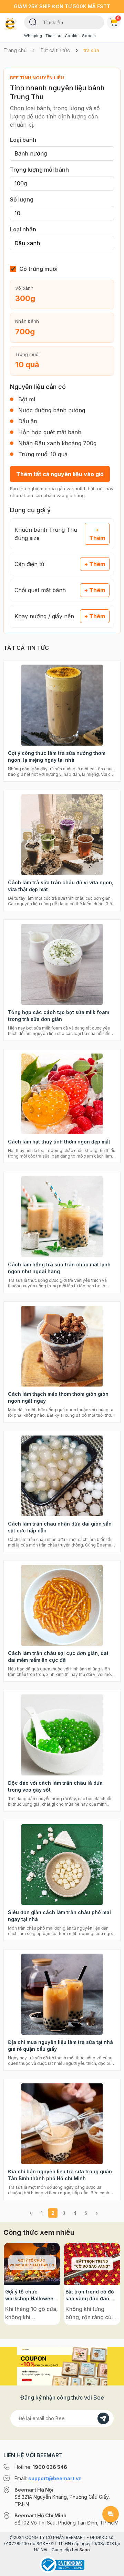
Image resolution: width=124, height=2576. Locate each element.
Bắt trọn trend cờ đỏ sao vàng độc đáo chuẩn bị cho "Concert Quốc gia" (90, 2295)
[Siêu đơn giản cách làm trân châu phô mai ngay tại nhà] (62, 1865)
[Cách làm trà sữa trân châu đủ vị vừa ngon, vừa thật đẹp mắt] (62, 835)
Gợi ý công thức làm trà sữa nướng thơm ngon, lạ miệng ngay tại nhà (57, 756)
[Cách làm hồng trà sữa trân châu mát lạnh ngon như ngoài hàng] (62, 1217)
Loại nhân (23, 229)
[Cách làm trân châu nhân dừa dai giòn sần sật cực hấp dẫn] (62, 1476)
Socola (89, 36)
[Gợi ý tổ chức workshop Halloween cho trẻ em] (32, 2264)
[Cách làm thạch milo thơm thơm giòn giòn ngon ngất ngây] (62, 1346)
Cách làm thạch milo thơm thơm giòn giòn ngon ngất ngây (58, 1397)
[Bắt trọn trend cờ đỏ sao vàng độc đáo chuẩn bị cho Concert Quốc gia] (92, 2264)
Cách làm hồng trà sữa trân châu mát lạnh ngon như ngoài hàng (59, 1268)
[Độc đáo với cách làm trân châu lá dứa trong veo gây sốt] (62, 1735)
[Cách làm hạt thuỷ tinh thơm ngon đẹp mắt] (62, 1094)
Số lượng (22, 199)
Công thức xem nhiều (39, 2232)
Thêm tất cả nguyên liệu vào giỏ (60, 474)
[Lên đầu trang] (111, 2568)
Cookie (72, 36)
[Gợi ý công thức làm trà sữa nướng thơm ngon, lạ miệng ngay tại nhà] (62, 705)
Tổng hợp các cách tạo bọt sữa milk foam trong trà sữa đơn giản (59, 1016)
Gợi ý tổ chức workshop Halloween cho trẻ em (31, 2295)
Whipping (33, 36)
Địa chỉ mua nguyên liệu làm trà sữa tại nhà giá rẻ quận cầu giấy (60, 2045)
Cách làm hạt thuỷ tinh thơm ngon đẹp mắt (59, 1142)
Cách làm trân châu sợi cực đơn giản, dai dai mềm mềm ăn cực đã (58, 1657)
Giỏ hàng (118, 18)
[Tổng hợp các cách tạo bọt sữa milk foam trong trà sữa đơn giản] (62, 964)
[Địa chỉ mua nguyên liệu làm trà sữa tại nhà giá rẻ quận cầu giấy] (62, 1994)
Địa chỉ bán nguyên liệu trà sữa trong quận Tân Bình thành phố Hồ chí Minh (60, 2175)
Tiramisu (53, 36)
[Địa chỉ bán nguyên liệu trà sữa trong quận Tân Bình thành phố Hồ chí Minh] (62, 2124)
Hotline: (41, 2467)
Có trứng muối (38, 269)
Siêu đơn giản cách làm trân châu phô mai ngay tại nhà (59, 1916)
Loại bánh (23, 140)
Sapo (85, 2550)
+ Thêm (97, 534)
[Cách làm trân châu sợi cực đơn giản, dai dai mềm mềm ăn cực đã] (62, 1606)
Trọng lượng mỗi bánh (39, 170)
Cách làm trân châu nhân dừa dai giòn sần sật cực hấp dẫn (60, 1527)
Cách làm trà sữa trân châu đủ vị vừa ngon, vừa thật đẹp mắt (61, 886)
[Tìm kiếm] (33, 22)
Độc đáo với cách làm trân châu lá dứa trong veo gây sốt (55, 1786)
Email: (48, 2478)
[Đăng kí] (103, 2418)
